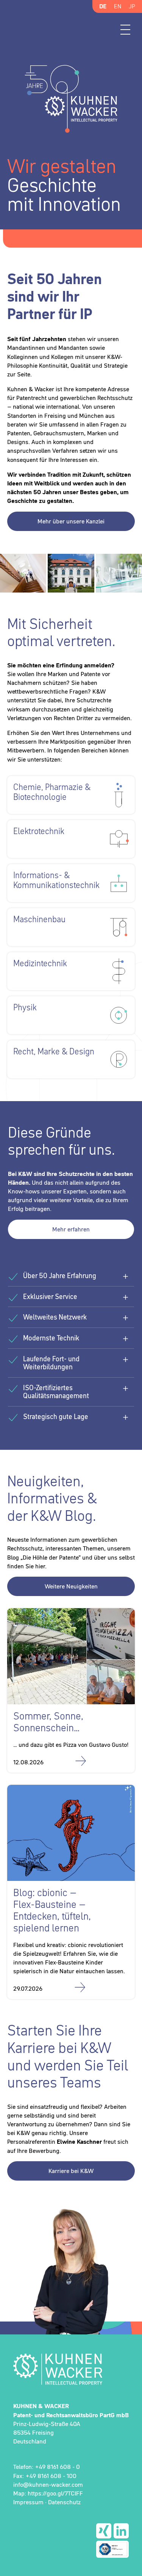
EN (118, 6)
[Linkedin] (121, 2531)
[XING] (104, 2531)
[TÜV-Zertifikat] (112, 2549)
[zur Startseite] (71, 2369)
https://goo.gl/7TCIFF (55, 2493)
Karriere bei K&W (71, 2171)
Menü (125, 30)
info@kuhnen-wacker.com (48, 2484)
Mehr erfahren (71, 1229)
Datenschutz (64, 2502)
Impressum (28, 2502)
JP (132, 6)
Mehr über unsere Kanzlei (71, 521)
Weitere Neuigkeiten (71, 1586)
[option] (71, 146)
